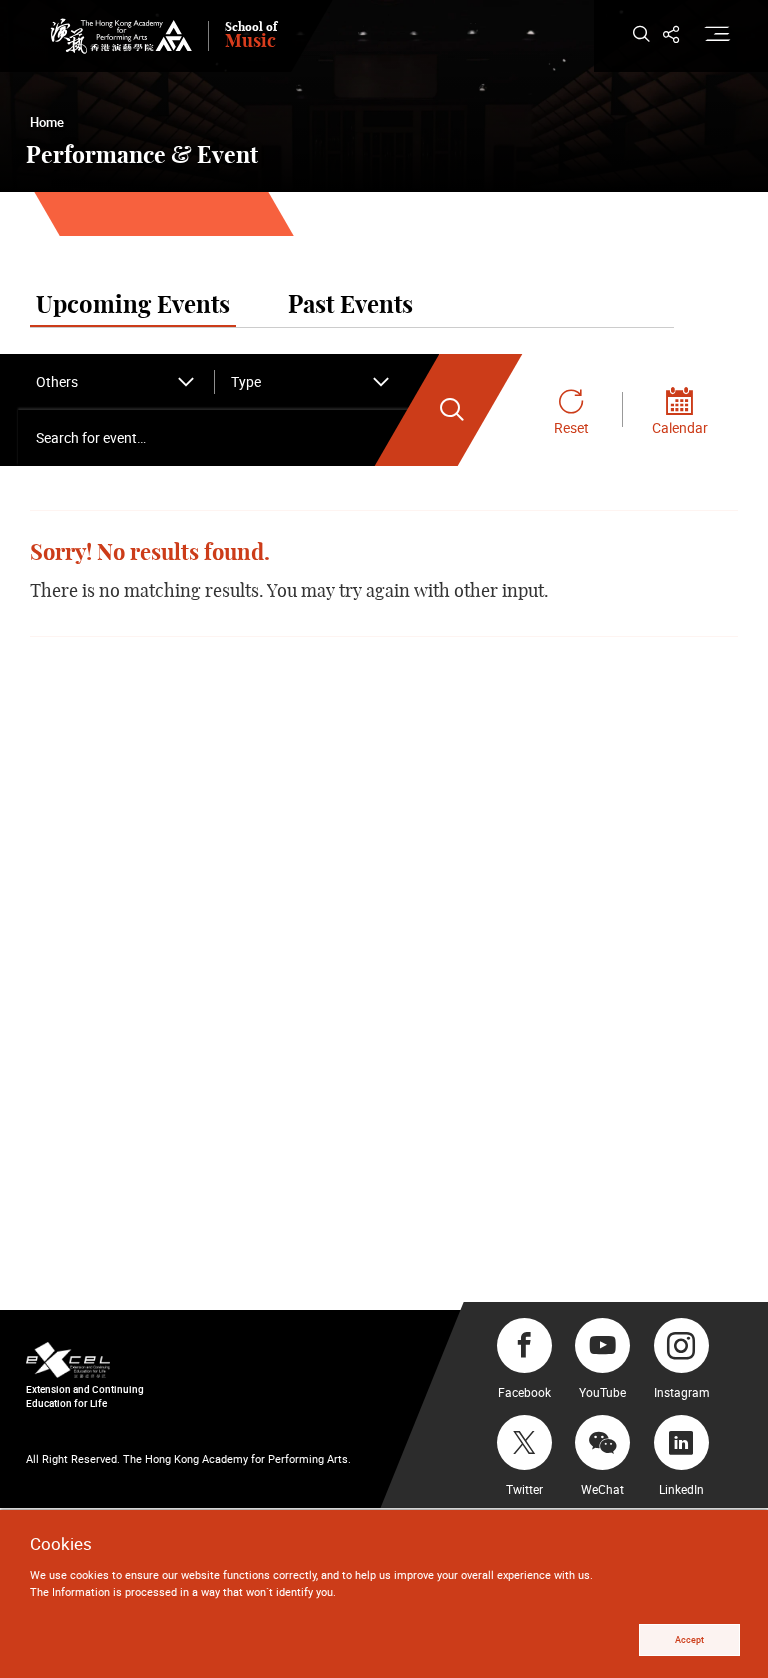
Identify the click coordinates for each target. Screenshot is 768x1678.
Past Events (350, 306)
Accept (689, 1639)
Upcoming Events (133, 306)
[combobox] (116, 382)
